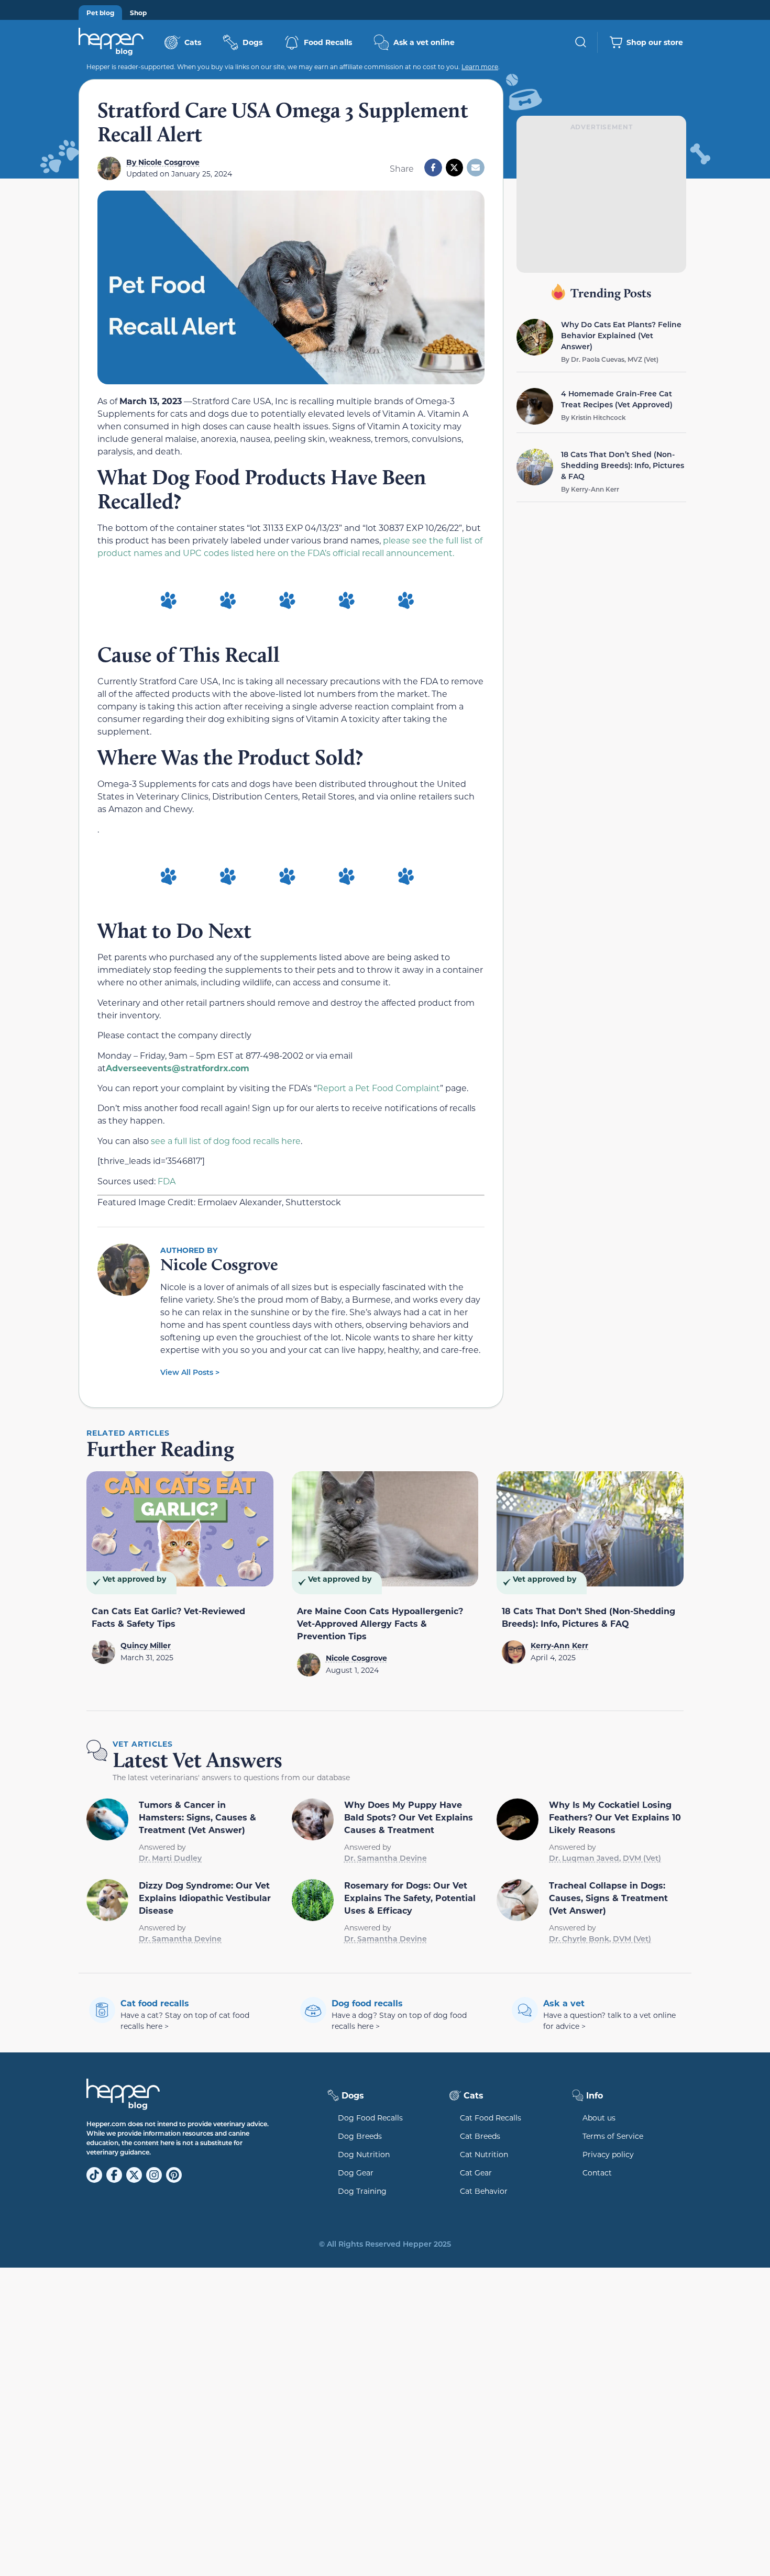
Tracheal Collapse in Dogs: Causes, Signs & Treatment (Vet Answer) (608, 1898)
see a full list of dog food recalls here (226, 1141)
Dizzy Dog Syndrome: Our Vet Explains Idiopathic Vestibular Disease (205, 1898)
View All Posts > (190, 1372)
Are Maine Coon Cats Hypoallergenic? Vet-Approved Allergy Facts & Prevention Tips (380, 1623)
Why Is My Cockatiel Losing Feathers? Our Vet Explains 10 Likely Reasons (615, 1817)
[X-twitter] (134, 2175)
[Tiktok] (94, 2175)
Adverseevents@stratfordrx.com (178, 1068)
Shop (138, 13)
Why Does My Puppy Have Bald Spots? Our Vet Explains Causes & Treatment (409, 1817)
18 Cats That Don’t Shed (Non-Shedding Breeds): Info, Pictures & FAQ (623, 465)
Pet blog (100, 13)
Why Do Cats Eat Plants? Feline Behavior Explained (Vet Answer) (621, 335)
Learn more (480, 66)
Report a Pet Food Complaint (378, 1088)
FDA (167, 1181)
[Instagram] (154, 2175)
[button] (433, 168)
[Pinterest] (174, 2175)
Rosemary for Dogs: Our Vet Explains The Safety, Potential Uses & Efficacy (410, 1898)
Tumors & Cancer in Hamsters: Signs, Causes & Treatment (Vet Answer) (197, 1817)
